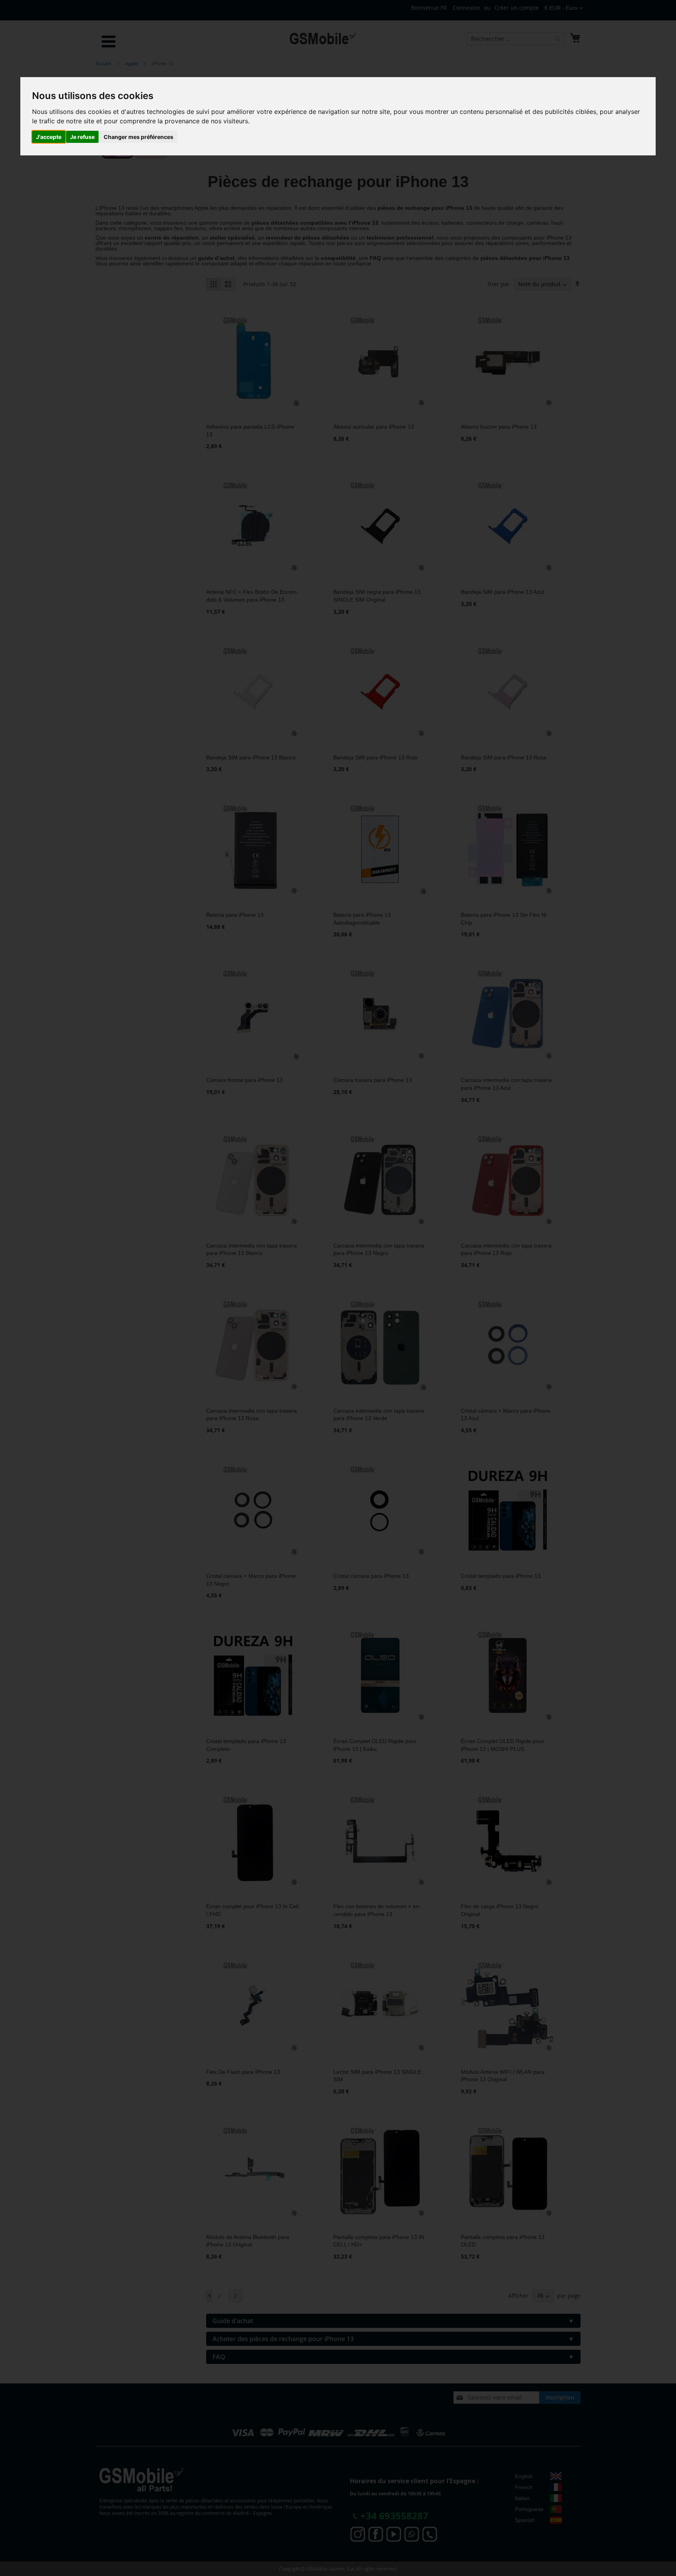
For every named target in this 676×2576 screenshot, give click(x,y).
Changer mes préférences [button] (138, 137)
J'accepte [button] (49, 137)
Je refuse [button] (82, 137)
